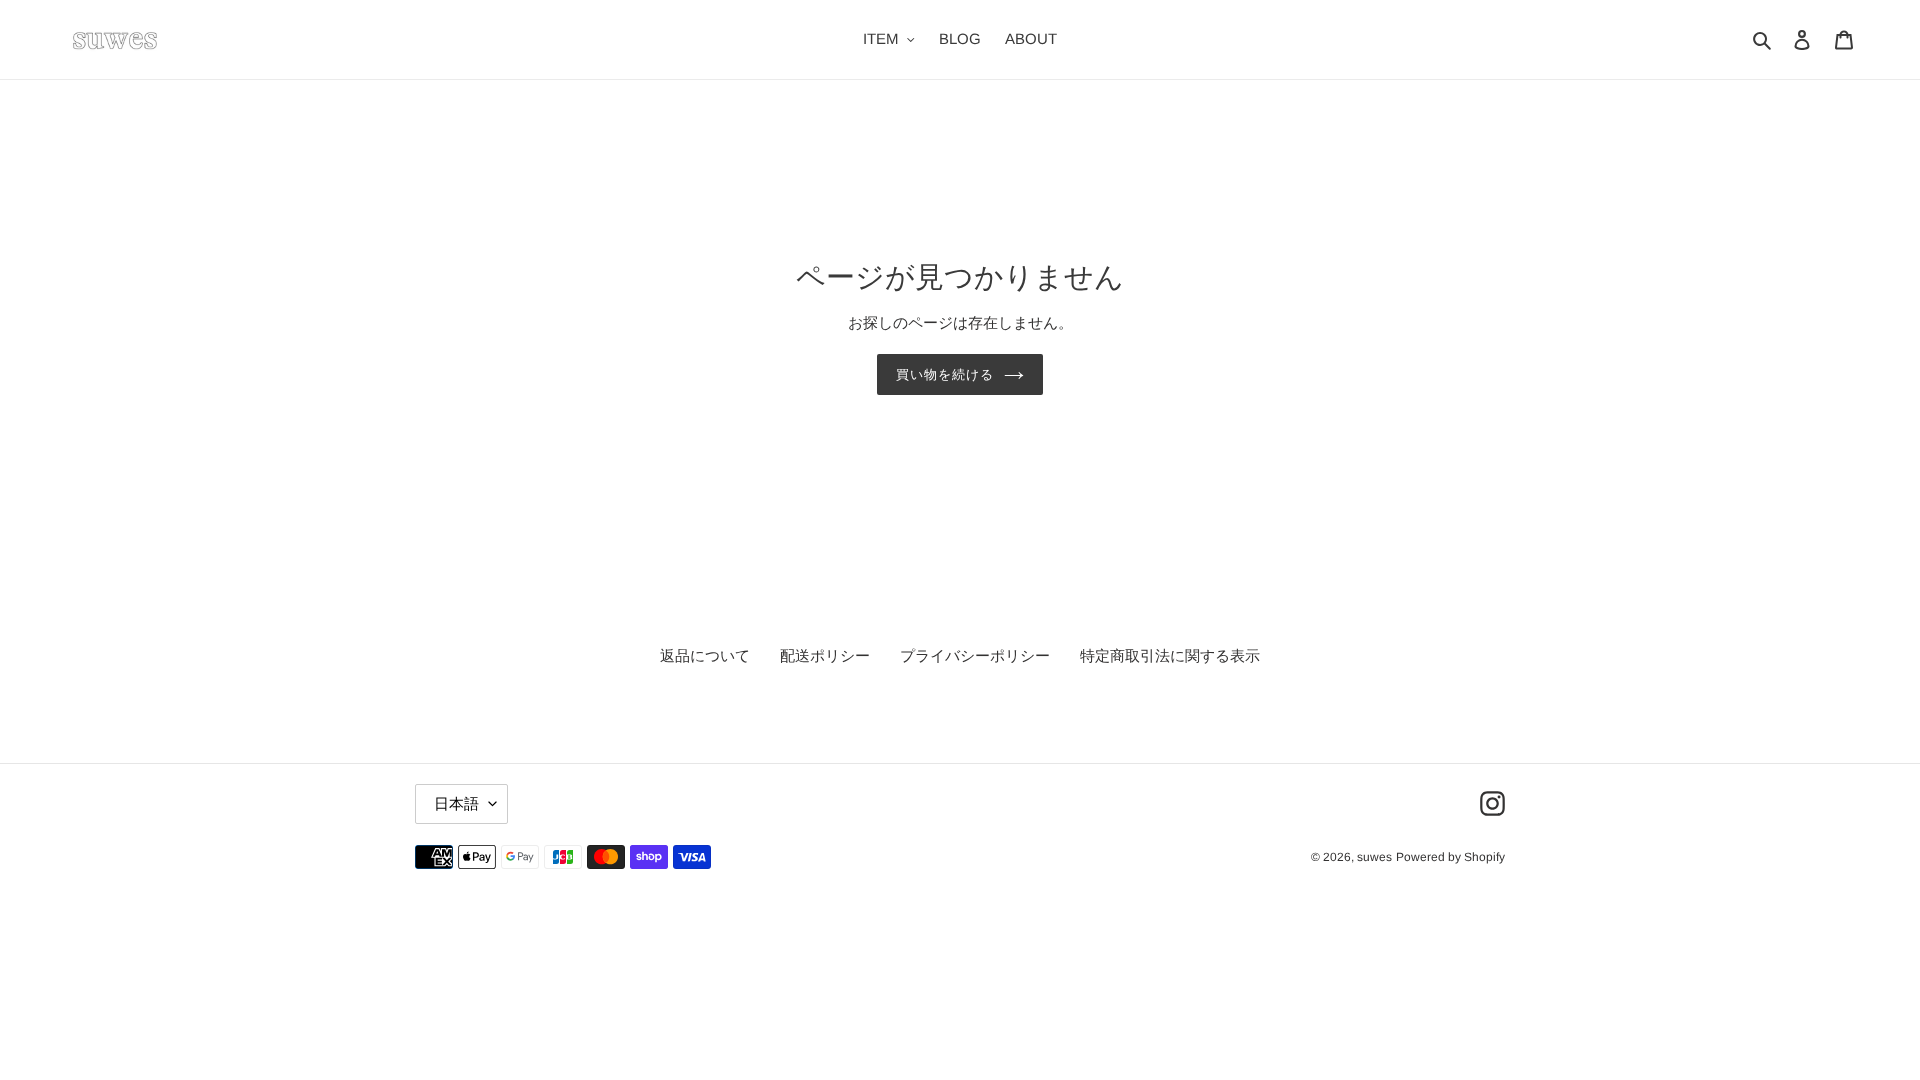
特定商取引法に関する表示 (1170, 655)
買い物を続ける (945, 374)
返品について (705, 655)
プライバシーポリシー (975, 655)
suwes (1374, 857)
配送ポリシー (825, 655)
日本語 (456, 803)
